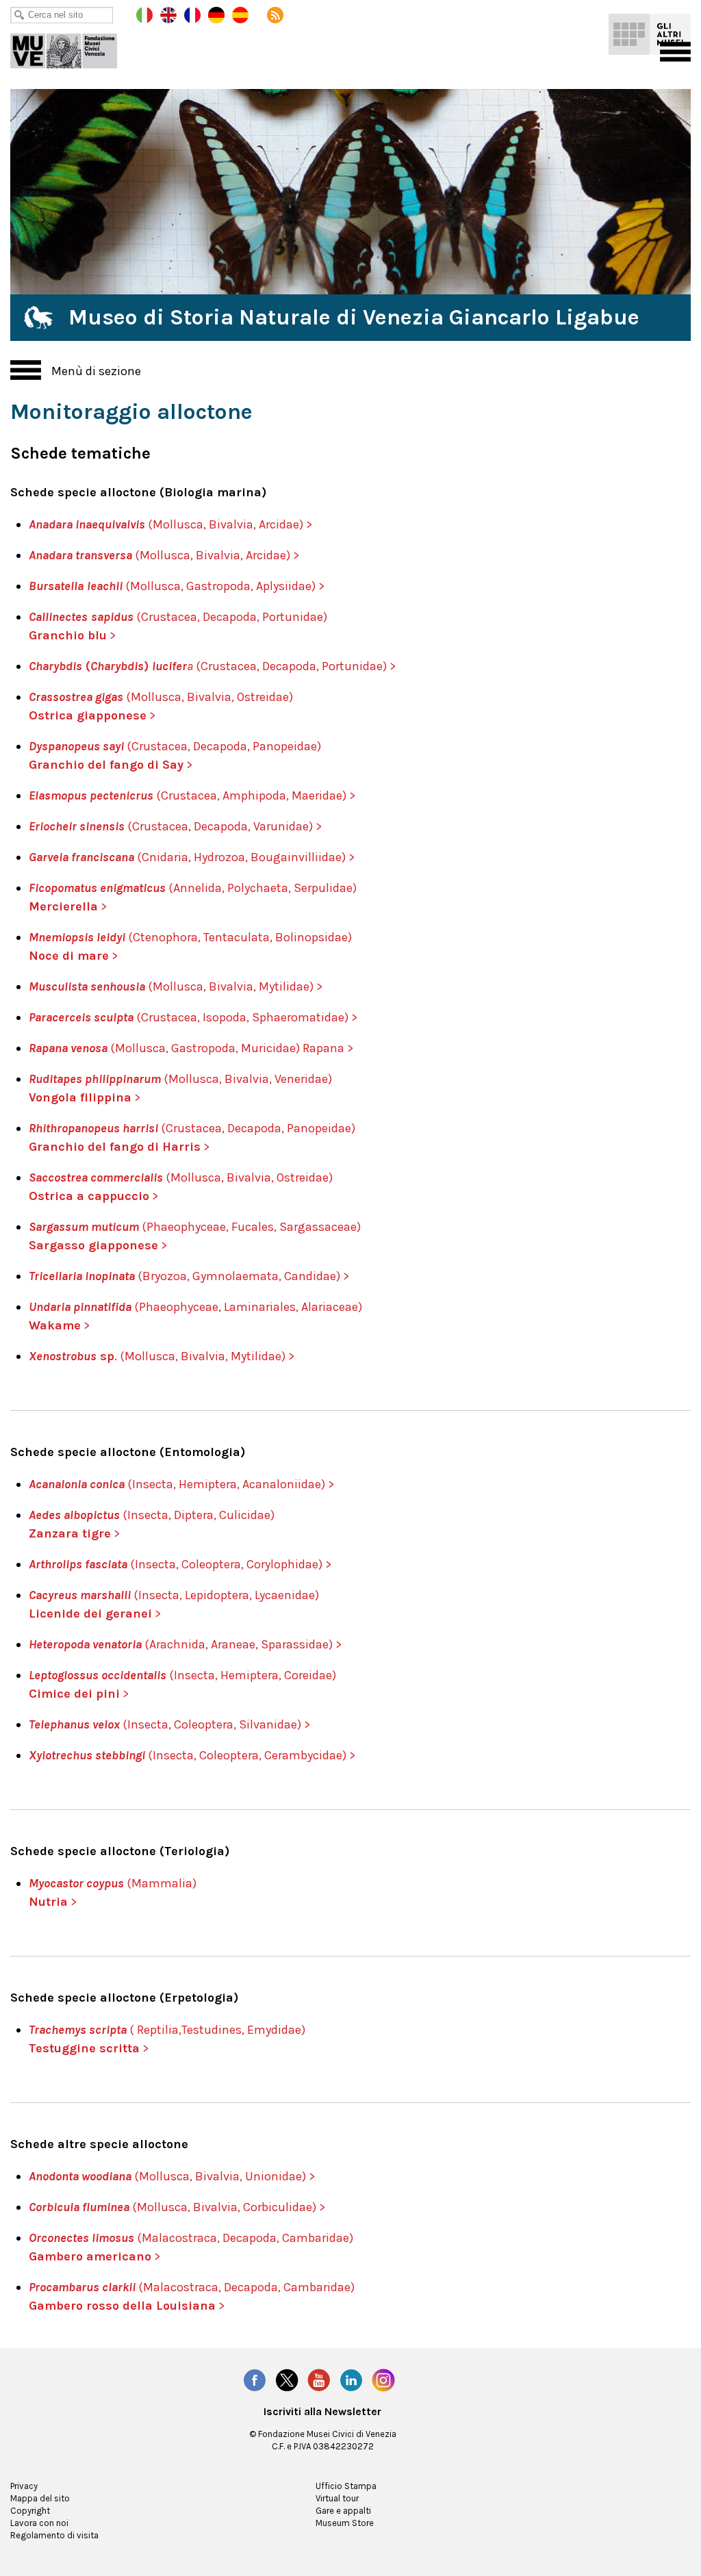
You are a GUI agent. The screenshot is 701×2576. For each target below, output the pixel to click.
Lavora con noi (39, 2523)
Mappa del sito (40, 2498)
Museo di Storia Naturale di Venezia (73, 48)
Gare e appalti (343, 2511)
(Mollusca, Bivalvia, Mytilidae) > (176, 986)
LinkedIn (351, 2380)
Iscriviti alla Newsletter (322, 2412)
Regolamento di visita (54, 2535)
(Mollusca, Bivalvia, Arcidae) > (216, 555)
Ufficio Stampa (346, 2486)
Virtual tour (337, 2498)
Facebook (255, 2380)
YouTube (319, 2380)
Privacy (24, 2486)
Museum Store (345, 2523)
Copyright (30, 2511)
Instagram (383, 2380)
